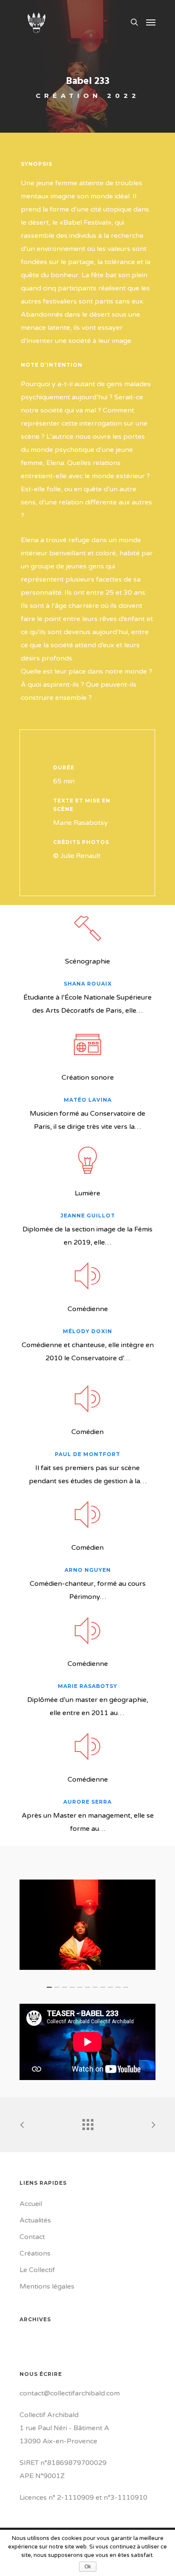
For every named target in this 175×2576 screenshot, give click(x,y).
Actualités (35, 2220)
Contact (32, 2237)
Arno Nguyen (88, 1570)
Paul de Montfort (87, 1454)
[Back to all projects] (87, 2122)
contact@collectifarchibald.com (70, 2393)
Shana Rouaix (88, 984)
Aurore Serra (87, 1802)
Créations (35, 2253)
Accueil (31, 2204)
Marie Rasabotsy (87, 1686)
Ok (88, 2567)
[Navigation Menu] (151, 22)
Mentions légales (47, 2286)
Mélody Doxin (87, 1331)
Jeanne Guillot (88, 1216)
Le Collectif (37, 2270)
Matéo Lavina (88, 1100)
